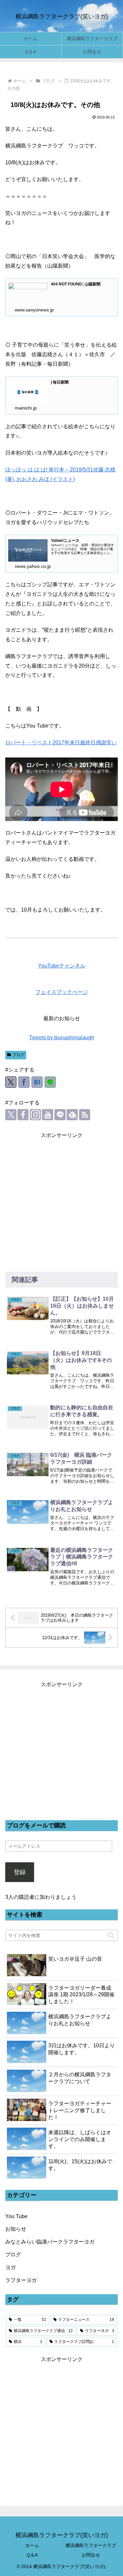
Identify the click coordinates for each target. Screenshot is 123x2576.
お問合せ (91, 2555)
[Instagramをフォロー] (35, 1115)
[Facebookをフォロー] (23, 1115)
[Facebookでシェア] (24, 1082)
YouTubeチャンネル (62, 966)
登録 (20, 1872)
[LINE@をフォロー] (60, 1115)
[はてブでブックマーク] (37, 1082)
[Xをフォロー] (11, 1115)
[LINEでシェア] (50, 1082)
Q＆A (32, 2555)
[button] (111, 1935)
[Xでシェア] (11, 1082)
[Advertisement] (61, 1202)
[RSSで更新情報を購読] (85, 1115)
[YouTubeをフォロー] (48, 1115)
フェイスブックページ (62, 992)
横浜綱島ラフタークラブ (91, 2545)
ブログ (18, 1055)
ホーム (32, 2545)
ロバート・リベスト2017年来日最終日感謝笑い (61, 743)
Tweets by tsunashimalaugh (62, 1037)
